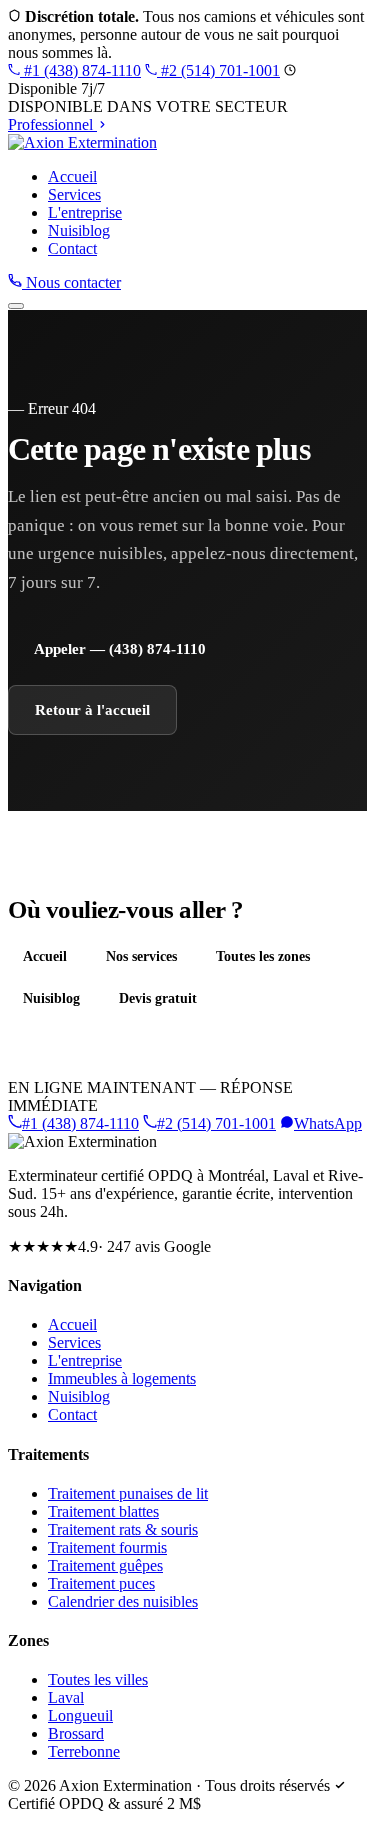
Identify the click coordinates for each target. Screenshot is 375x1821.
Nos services (141, 956)
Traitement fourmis (107, 1547)
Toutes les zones (263, 956)
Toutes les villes (98, 1679)
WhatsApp (328, 1123)
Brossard (76, 1733)
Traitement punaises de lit (128, 1493)
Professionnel (52, 124)
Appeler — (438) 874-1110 (120, 648)
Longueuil (80, 1715)
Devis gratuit (158, 998)
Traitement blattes (103, 1511)
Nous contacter (71, 282)
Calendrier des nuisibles (123, 1601)
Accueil (72, 176)
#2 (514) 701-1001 (218, 70)
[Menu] (16, 306)
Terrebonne (84, 1751)
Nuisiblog (79, 230)
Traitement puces (101, 1583)
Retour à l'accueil (92, 709)
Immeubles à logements (122, 1378)
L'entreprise (85, 212)
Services (74, 194)
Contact (72, 248)
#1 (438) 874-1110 (80, 70)
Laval (66, 1697)
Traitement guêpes (105, 1565)
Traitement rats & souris (123, 1529)
